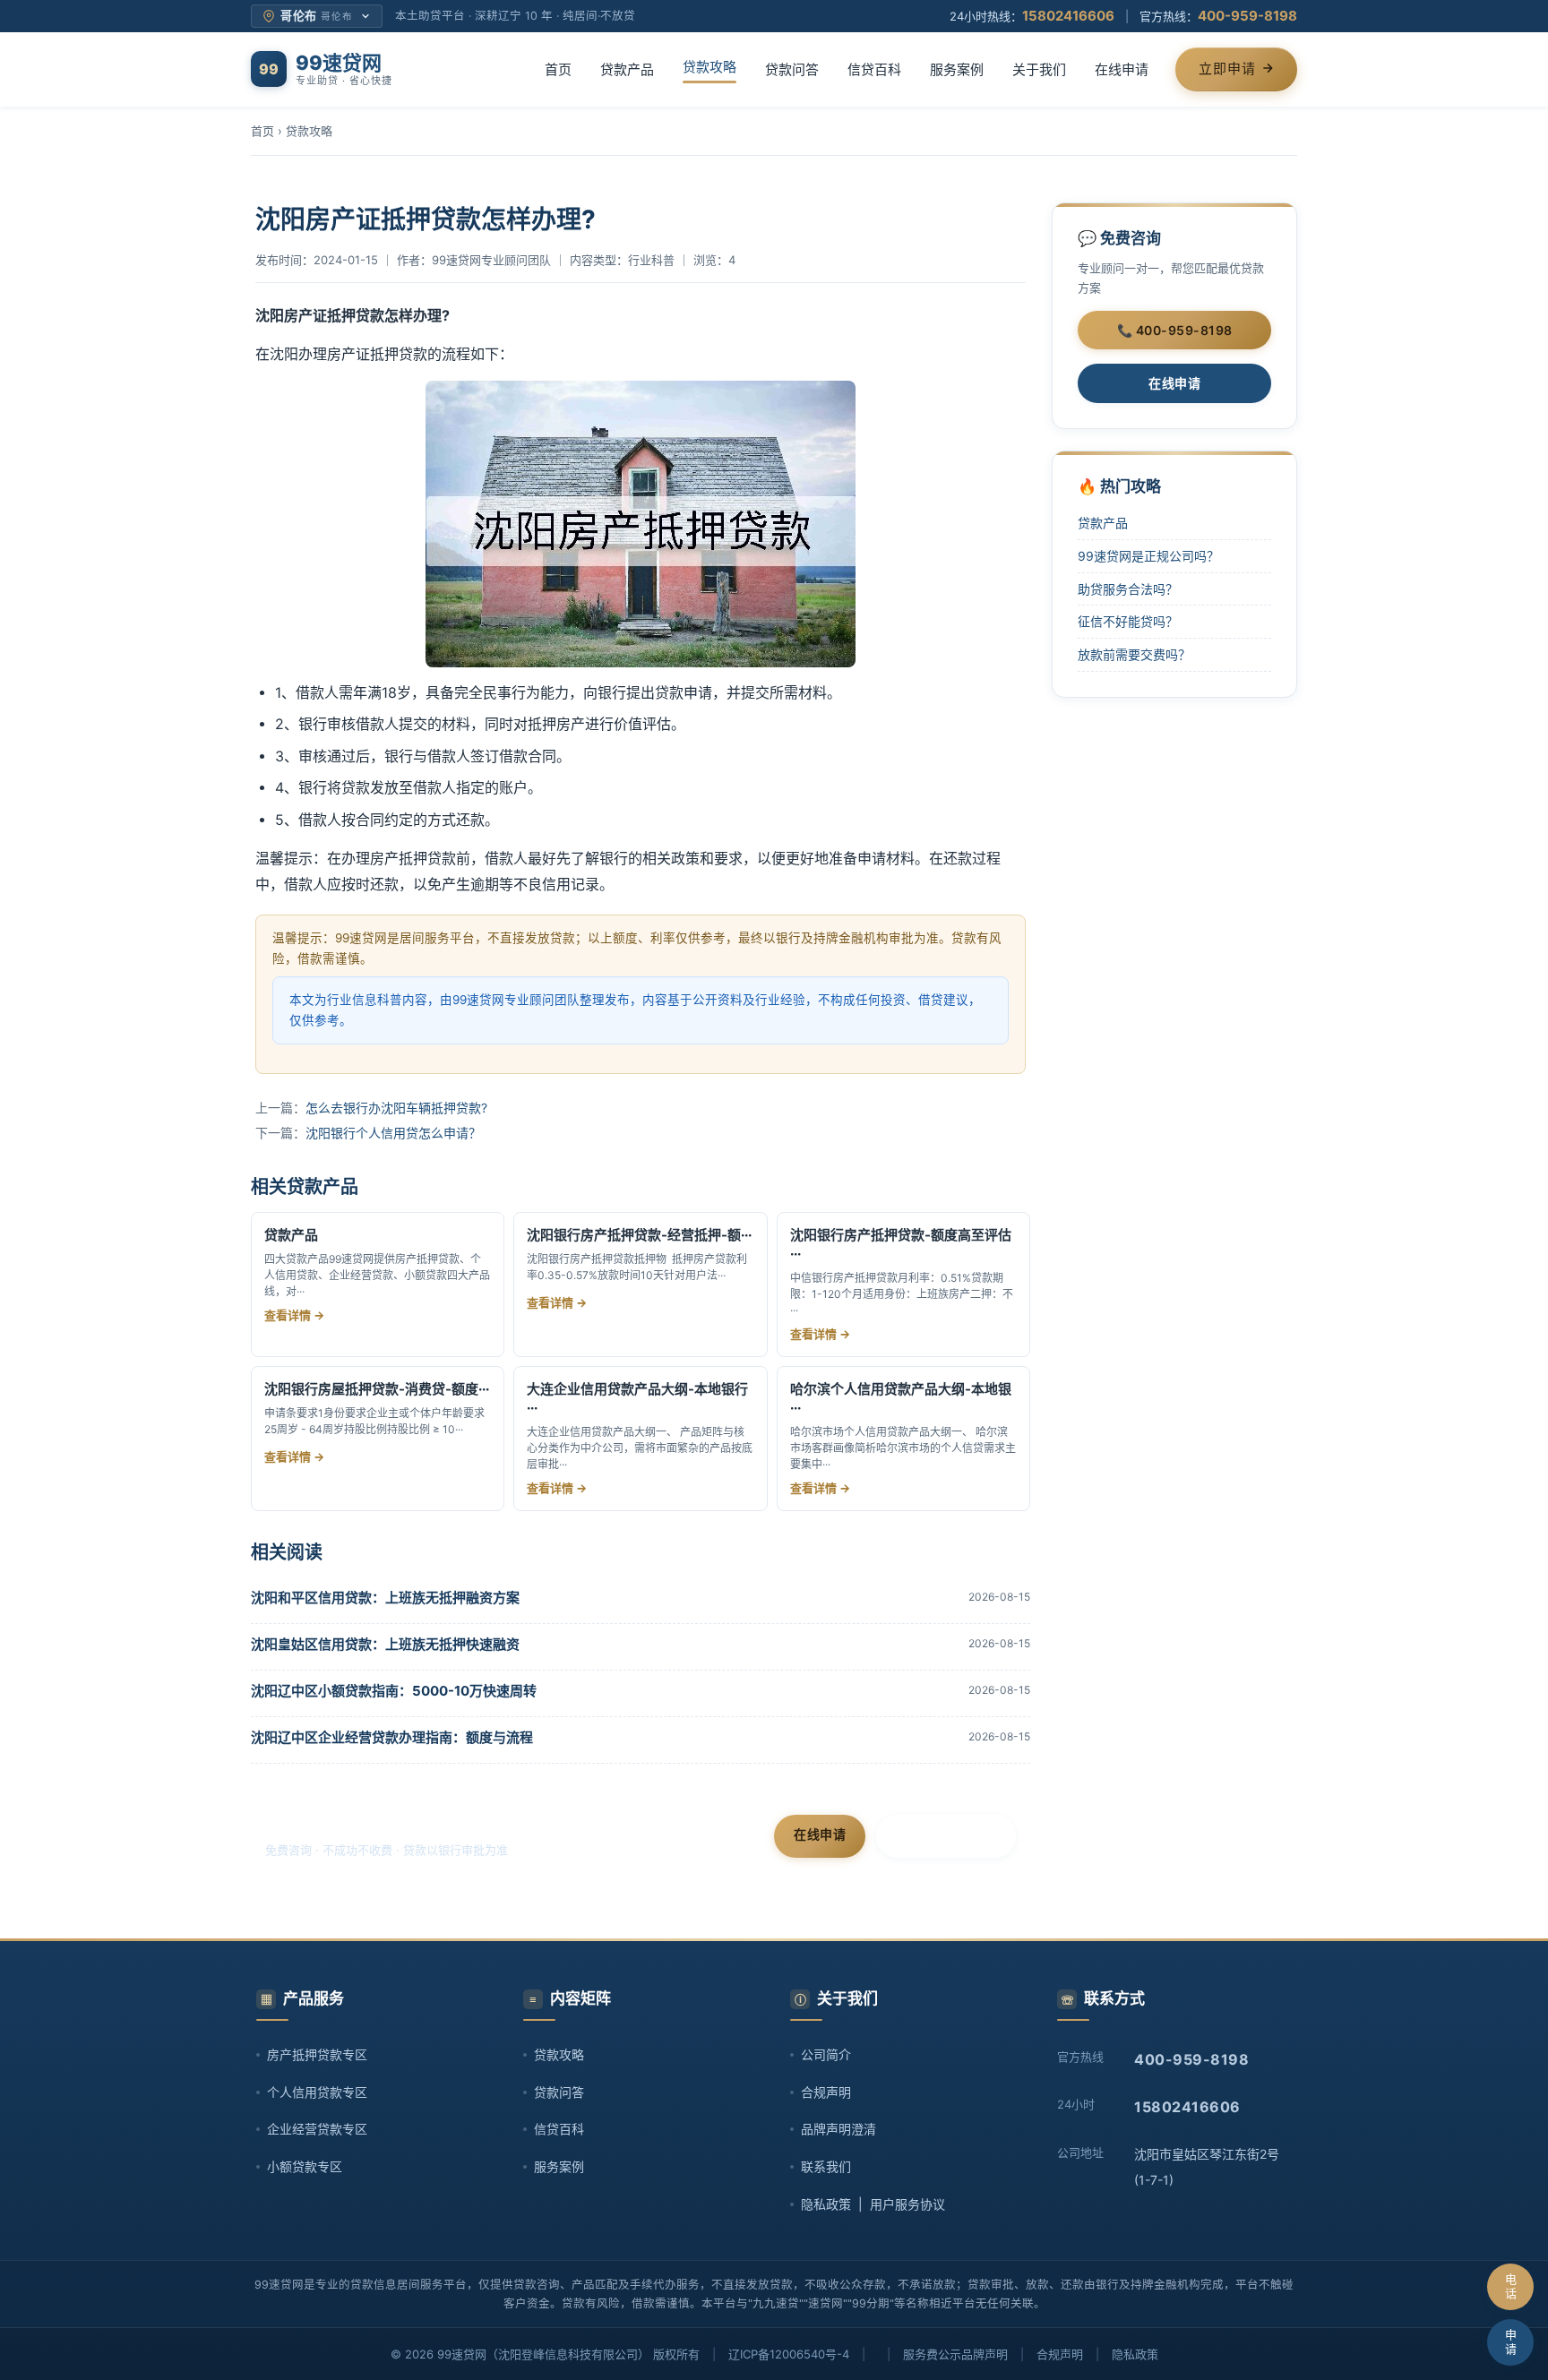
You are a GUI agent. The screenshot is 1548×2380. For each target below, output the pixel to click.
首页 (558, 69)
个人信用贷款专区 (317, 2092)
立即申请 (1227, 69)
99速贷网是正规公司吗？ (1148, 556)
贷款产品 (627, 69)
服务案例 (957, 69)
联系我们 (826, 2166)
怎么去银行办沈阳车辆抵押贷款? (396, 1108)
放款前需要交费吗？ (1134, 654)
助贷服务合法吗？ (1128, 589)
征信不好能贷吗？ (1128, 621)
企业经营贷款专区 (317, 2129)
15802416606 (1068, 16)
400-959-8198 (1247, 16)
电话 (1511, 2286)
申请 (1511, 2341)
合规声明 (826, 2092)
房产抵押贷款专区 (317, 2054)
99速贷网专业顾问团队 (491, 260)
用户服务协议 (907, 2204)
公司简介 (826, 2054)
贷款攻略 (709, 67)
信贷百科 (874, 69)
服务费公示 (932, 2354)
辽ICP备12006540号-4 (789, 2354)
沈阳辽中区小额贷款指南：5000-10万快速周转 (394, 1691)
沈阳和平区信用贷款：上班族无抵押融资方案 (385, 1598)
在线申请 (1122, 69)
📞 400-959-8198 (1175, 330)
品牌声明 (985, 2354)
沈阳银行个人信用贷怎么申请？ (393, 1133)
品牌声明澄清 (838, 2129)
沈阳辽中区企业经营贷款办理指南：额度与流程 (392, 1737)
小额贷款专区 (305, 2166)
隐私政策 (826, 2204)
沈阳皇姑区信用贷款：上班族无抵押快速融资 (385, 1644)
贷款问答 (792, 69)
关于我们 (1039, 69)
